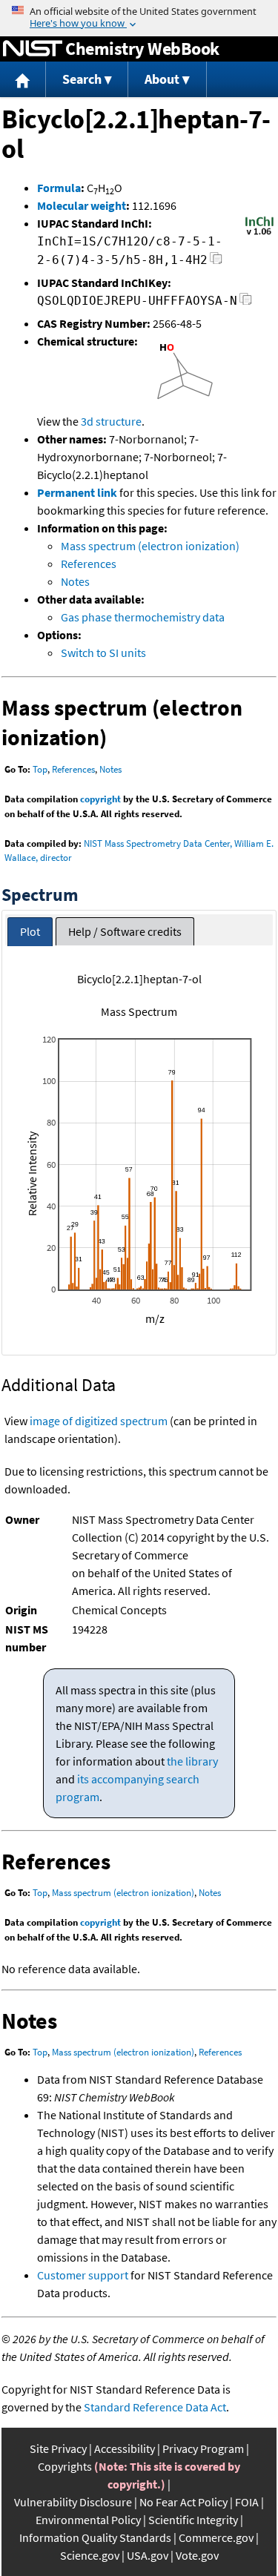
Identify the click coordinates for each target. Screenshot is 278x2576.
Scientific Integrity (193, 2520)
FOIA (247, 2502)
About (162, 79)
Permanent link (77, 492)
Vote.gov (197, 2555)
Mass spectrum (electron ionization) (150, 546)
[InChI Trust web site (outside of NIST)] (259, 234)
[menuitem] (23, 80)
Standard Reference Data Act (155, 2407)
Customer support (83, 2275)
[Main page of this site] (23, 80)
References (89, 564)
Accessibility (125, 2448)
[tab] (30, 932)
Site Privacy (58, 2448)
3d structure (111, 421)
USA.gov (148, 2555)
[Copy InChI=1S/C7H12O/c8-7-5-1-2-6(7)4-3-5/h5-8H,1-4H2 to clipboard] (216, 262)
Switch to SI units (103, 653)
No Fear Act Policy (183, 2502)
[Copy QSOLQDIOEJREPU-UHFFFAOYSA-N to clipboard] (246, 303)
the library (192, 1761)
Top (40, 769)
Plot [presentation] (30, 931)
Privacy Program (203, 2448)
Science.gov (90, 2555)
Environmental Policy (88, 2520)
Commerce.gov (216, 2537)
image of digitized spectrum (99, 1421)
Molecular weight (82, 205)
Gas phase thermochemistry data (143, 617)
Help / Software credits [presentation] (125, 931)
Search (82, 79)
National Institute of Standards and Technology (33, 49)
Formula (59, 188)
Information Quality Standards (95, 2537)
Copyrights (65, 2466)
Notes (75, 581)
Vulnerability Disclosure (73, 2502)
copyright (100, 799)
